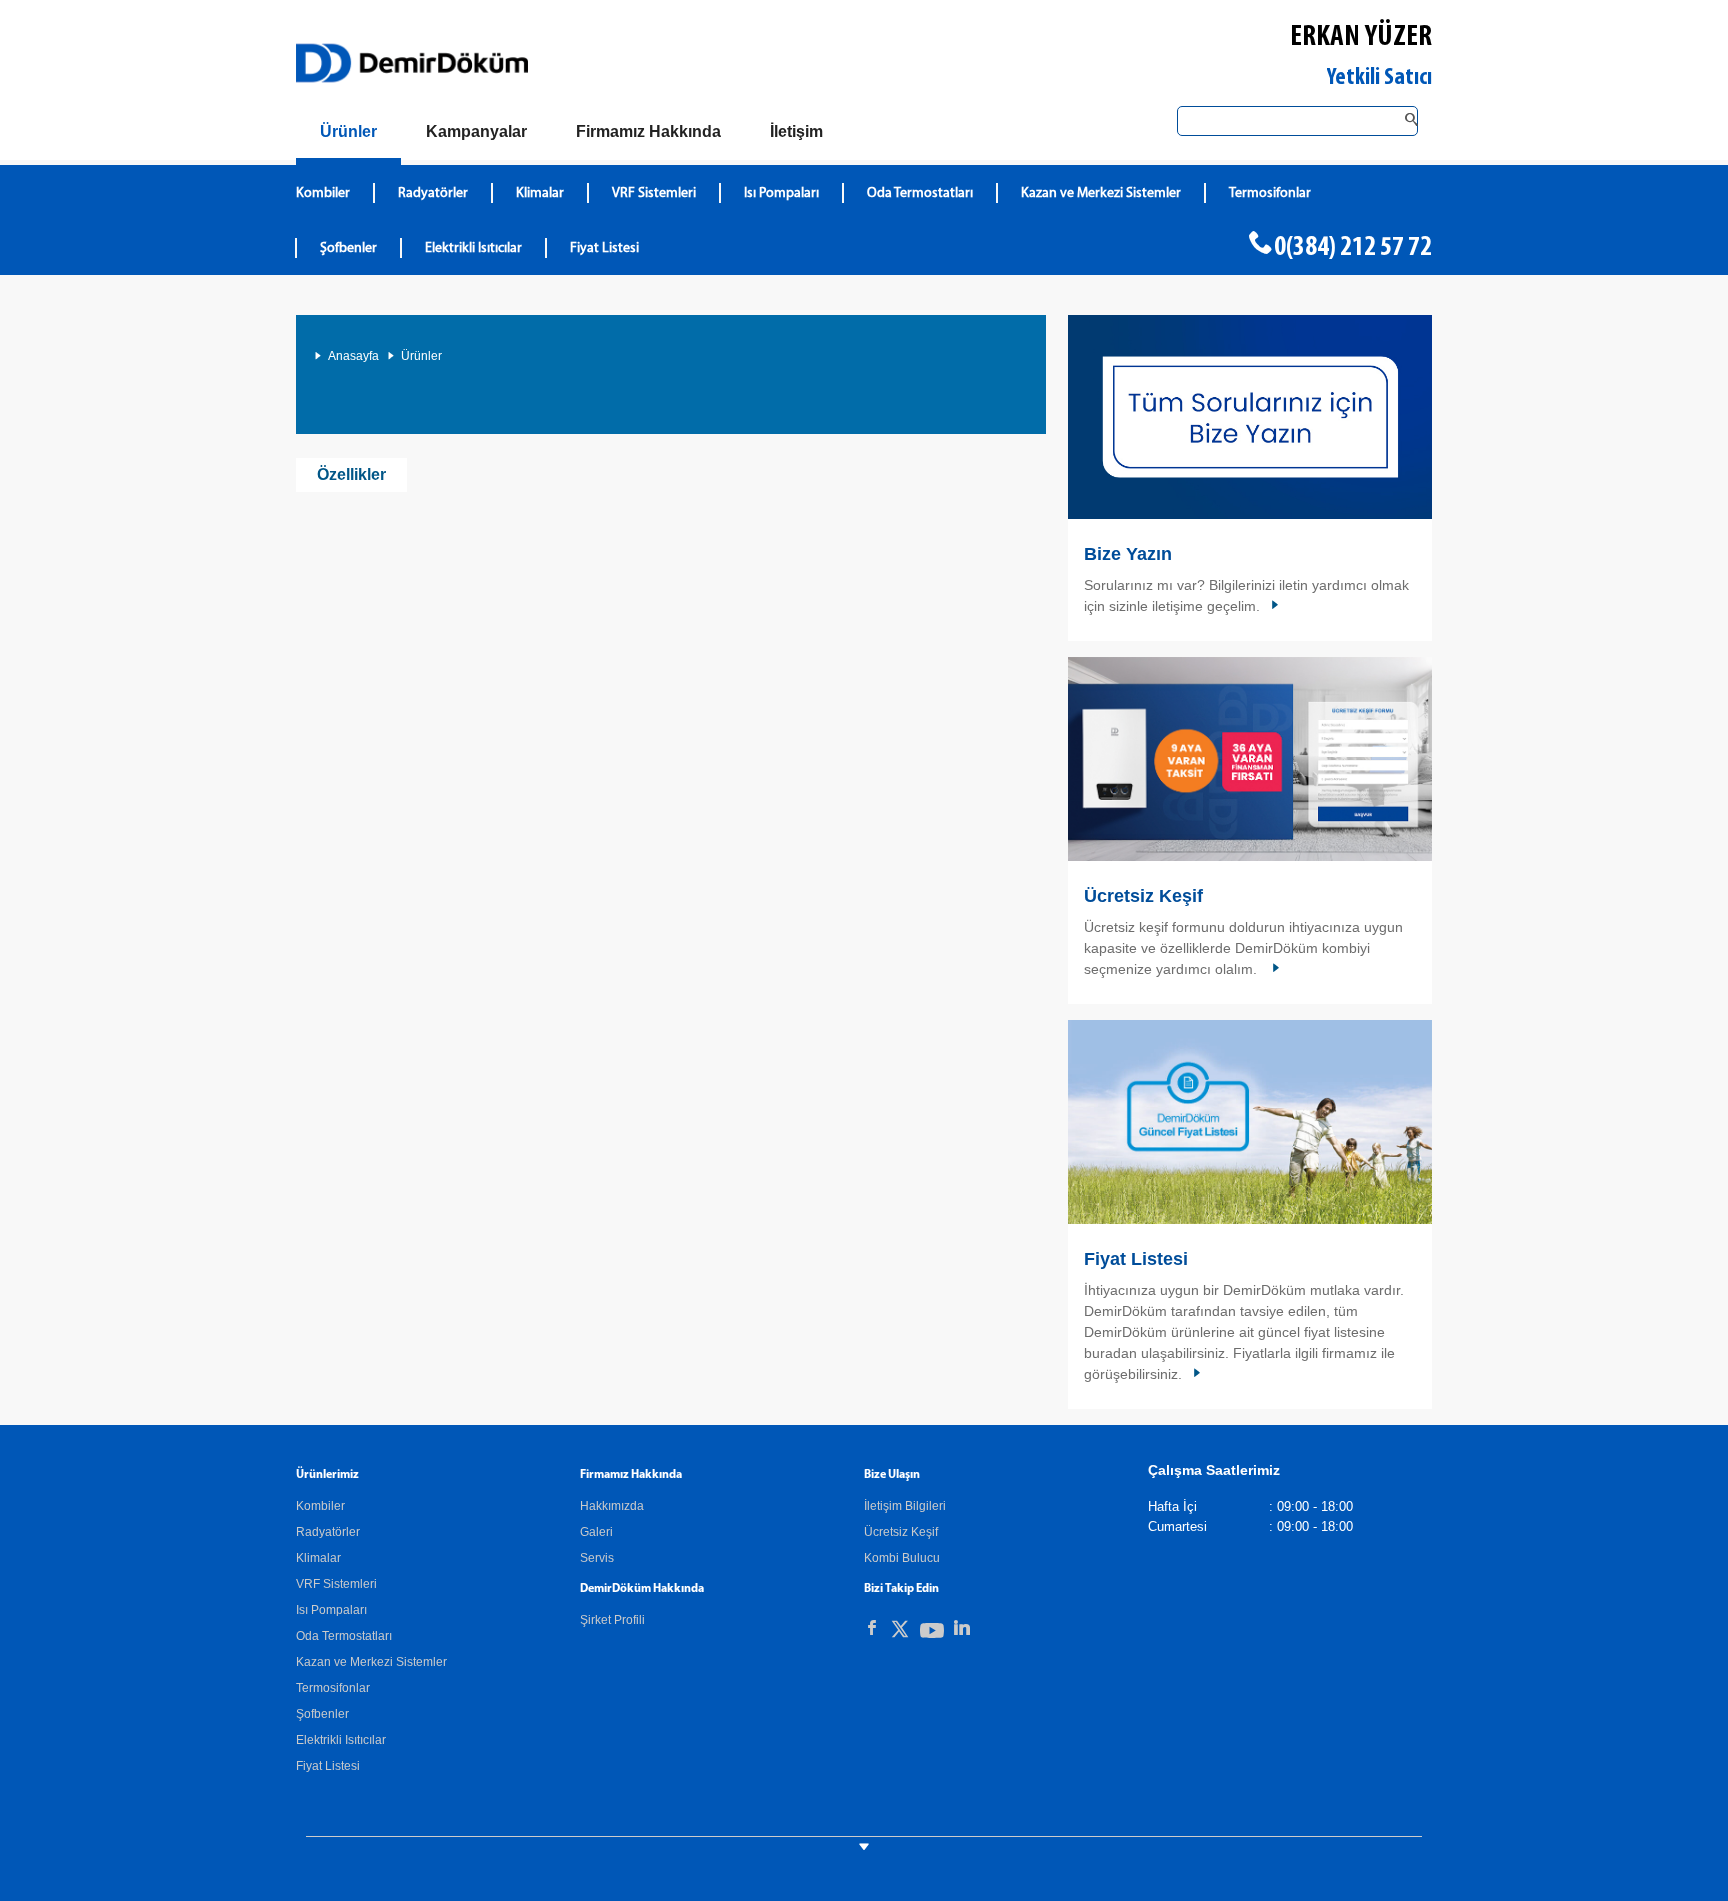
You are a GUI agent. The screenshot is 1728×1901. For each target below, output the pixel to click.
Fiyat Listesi (604, 248)
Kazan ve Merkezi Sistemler (1101, 193)
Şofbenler (348, 248)
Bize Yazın (1128, 554)
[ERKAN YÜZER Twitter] (900, 1632)
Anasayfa (353, 356)
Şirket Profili (612, 1620)
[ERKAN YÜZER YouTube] (932, 1634)
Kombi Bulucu (902, 1558)
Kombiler (323, 193)
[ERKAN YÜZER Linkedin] (962, 1628)
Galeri (596, 1532)
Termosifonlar (1270, 193)
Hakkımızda (612, 1506)
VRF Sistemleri (654, 193)
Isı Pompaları (781, 193)
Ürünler (421, 356)
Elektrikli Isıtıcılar (473, 248)
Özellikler (351, 474)
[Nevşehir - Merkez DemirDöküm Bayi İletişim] (1250, 417)
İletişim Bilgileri (905, 1506)
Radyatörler (433, 193)
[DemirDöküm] (412, 63)
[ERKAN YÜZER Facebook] (872, 1628)
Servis (597, 1558)
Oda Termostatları (920, 193)
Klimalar (540, 193)
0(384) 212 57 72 (1353, 248)
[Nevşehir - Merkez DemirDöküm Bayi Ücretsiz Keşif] (1250, 759)
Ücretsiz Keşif (1143, 896)
